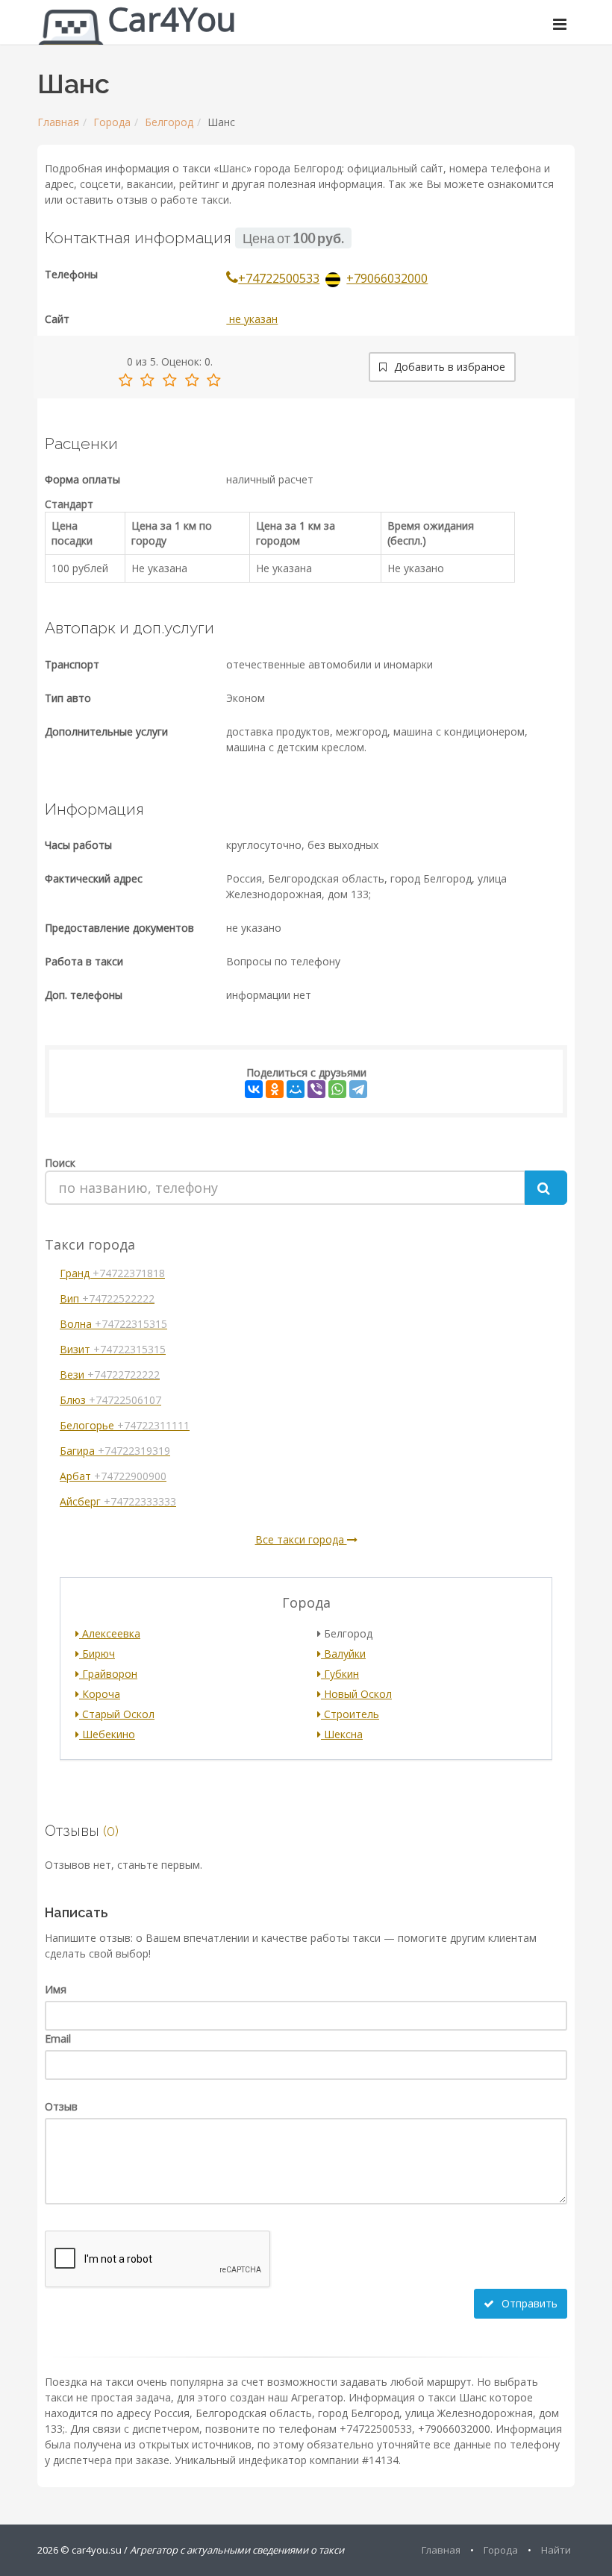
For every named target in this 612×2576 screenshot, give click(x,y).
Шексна (342, 1734)
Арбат (113, 1476)
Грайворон (108, 1674)
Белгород (169, 122)
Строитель (350, 1714)
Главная (58, 122)
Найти (556, 2550)
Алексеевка (110, 1633)
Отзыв (61, 2106)
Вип (107, 1298)
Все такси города (301, 1539)
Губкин (340, 1674)
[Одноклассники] (275, 1089)
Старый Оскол (117, 1714)
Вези (110, 1375)
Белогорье (125, 1425)
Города (112, 122)
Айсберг (118, 1501)
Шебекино (107, 1734)
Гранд (112, 1273)
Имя (56, 1989)
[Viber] (316, 1089)
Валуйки (343, 1654)
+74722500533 (279, 278)
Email (58, 2038)
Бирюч (97, 1654)
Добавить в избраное (448, 367)
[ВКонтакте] (254, 1089)
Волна (113, 1324)
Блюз (110, 1400)
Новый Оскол (356, 1694)
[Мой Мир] (296, 1089)
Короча (100, 1694)
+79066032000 (387, 278)
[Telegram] (358, 1089)
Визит (113, 1349)
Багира (115, 1451)
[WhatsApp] (337, 1089)
